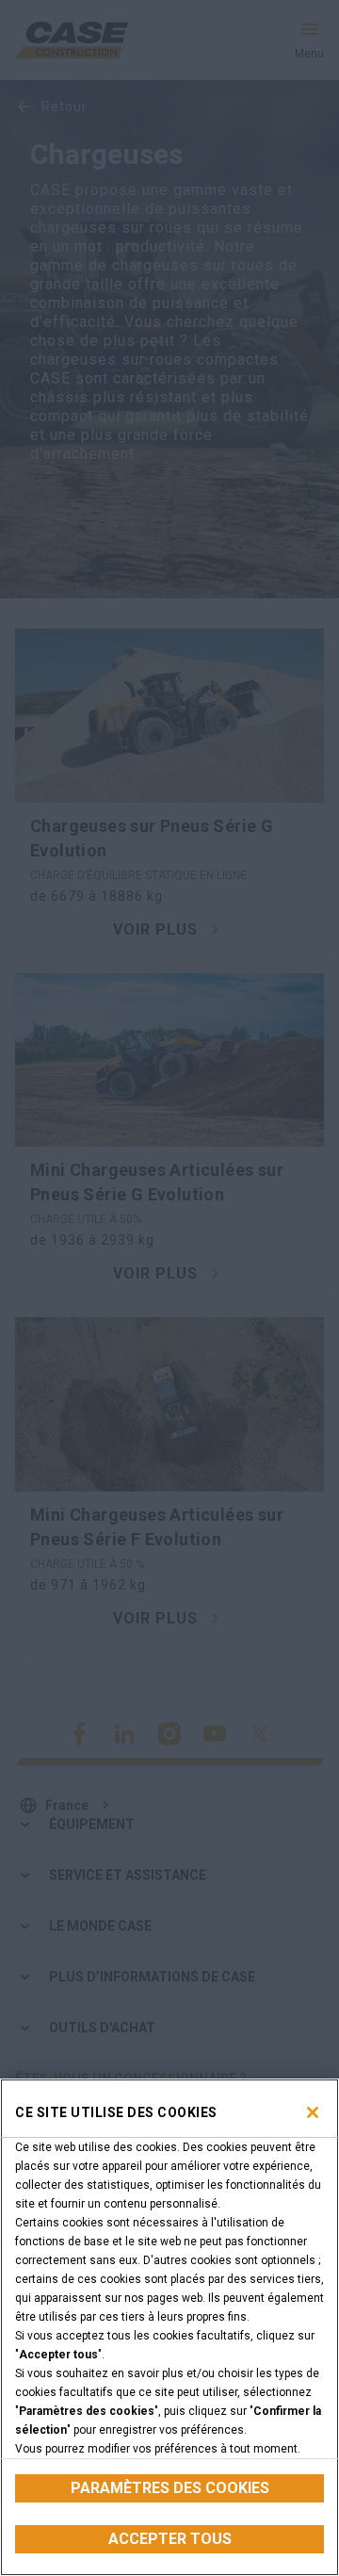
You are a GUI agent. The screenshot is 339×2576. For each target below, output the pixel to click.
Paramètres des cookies (170, 2488)
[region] (169, 2327)
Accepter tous (170, 2539)
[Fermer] (313, 2112)
